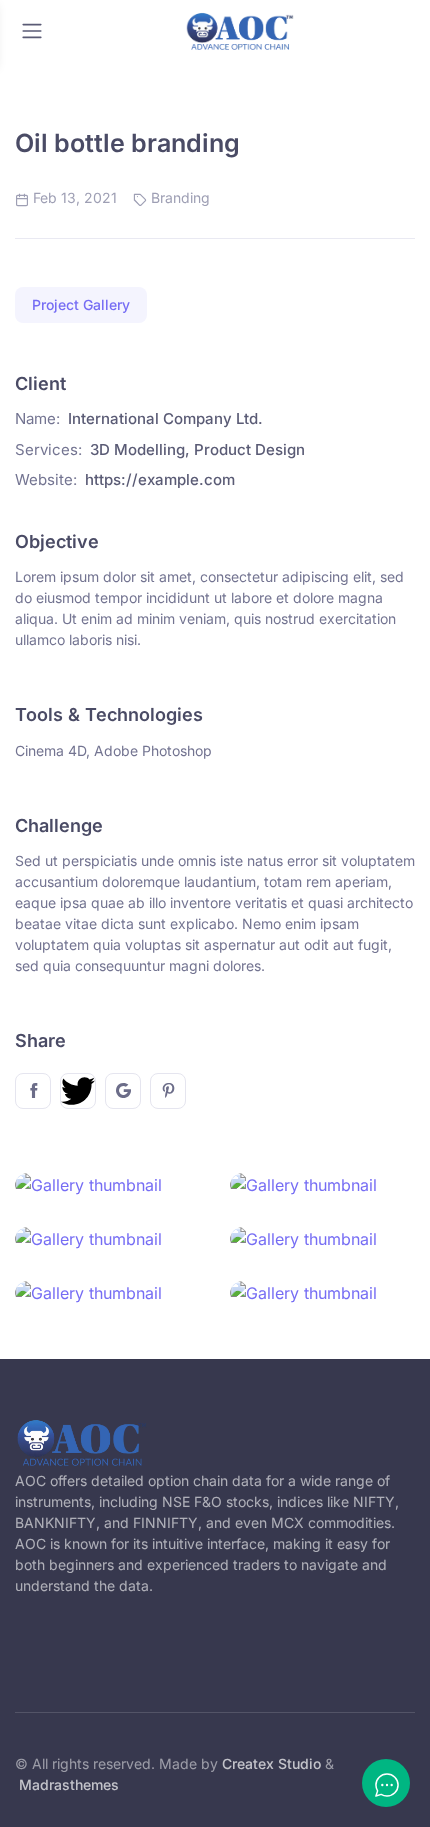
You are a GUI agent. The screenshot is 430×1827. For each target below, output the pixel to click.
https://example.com (160, 479)
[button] (81, 305)
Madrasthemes (69, 1784)
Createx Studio (271, 1763)
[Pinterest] (168, 1091)
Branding (180, 197)
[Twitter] (78, 1091)
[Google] (123, 1091)
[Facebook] (33, 1091)
